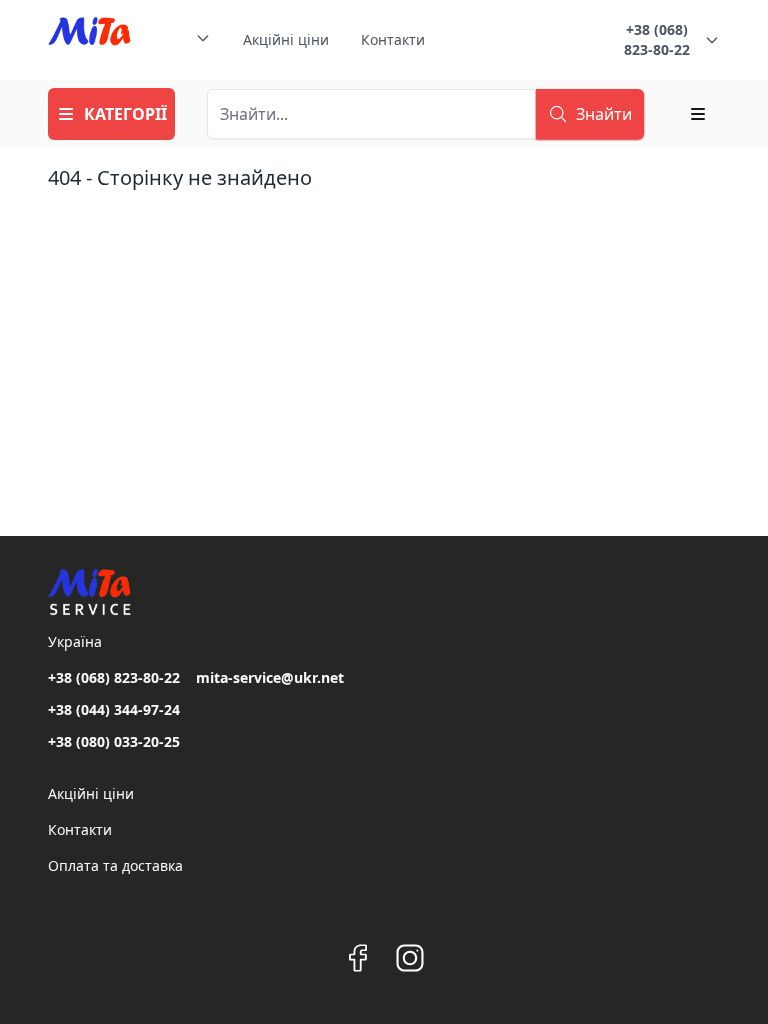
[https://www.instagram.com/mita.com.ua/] (410, 958)
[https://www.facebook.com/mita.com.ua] (358, 958)
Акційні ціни (286, 39)
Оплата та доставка (115, 865)
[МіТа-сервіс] (89, 40)
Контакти (393, 39)
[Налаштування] (698, 114)
